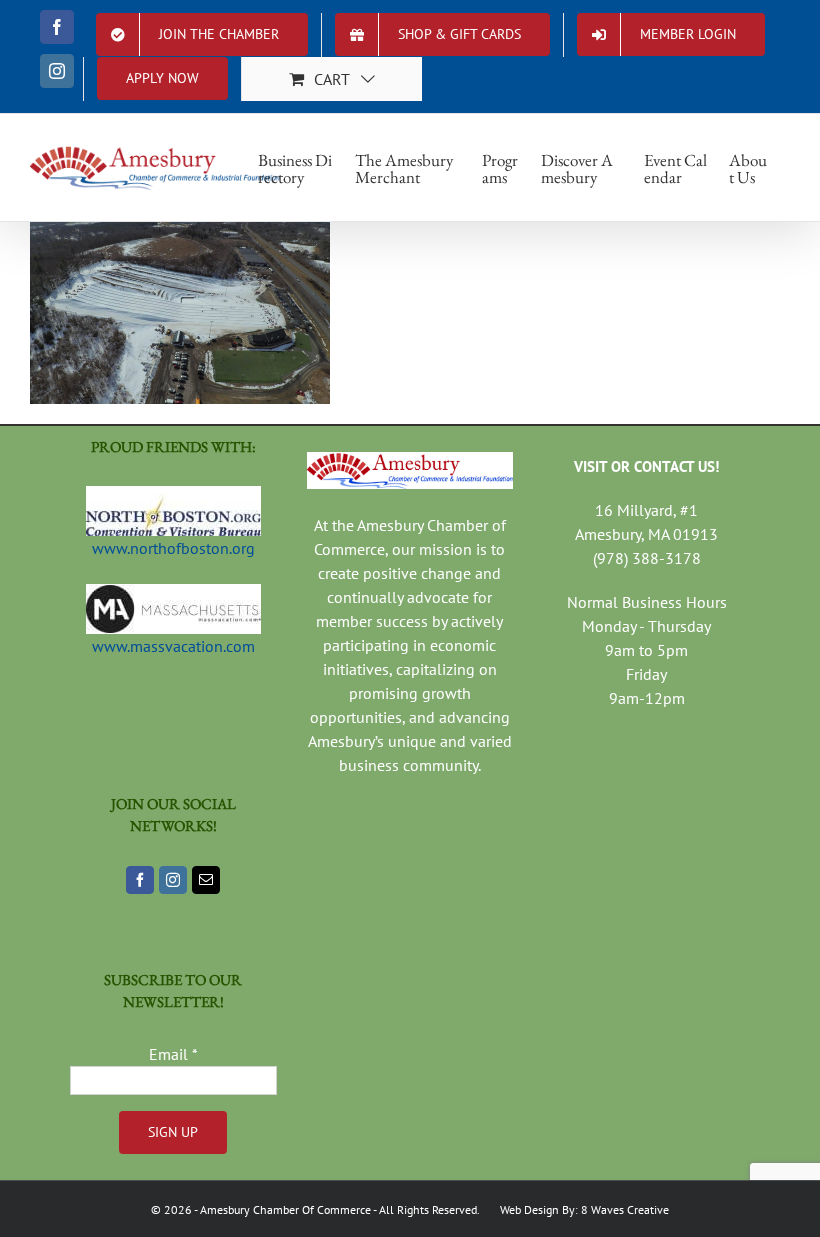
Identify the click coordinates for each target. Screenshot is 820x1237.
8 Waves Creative (625, 1209)
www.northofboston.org (173, 548)
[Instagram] (173, 880)
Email (173, 1054)
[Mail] (206, 880)
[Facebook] (140, 880)
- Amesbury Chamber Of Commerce (281, 1209)
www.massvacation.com (173, 646)
